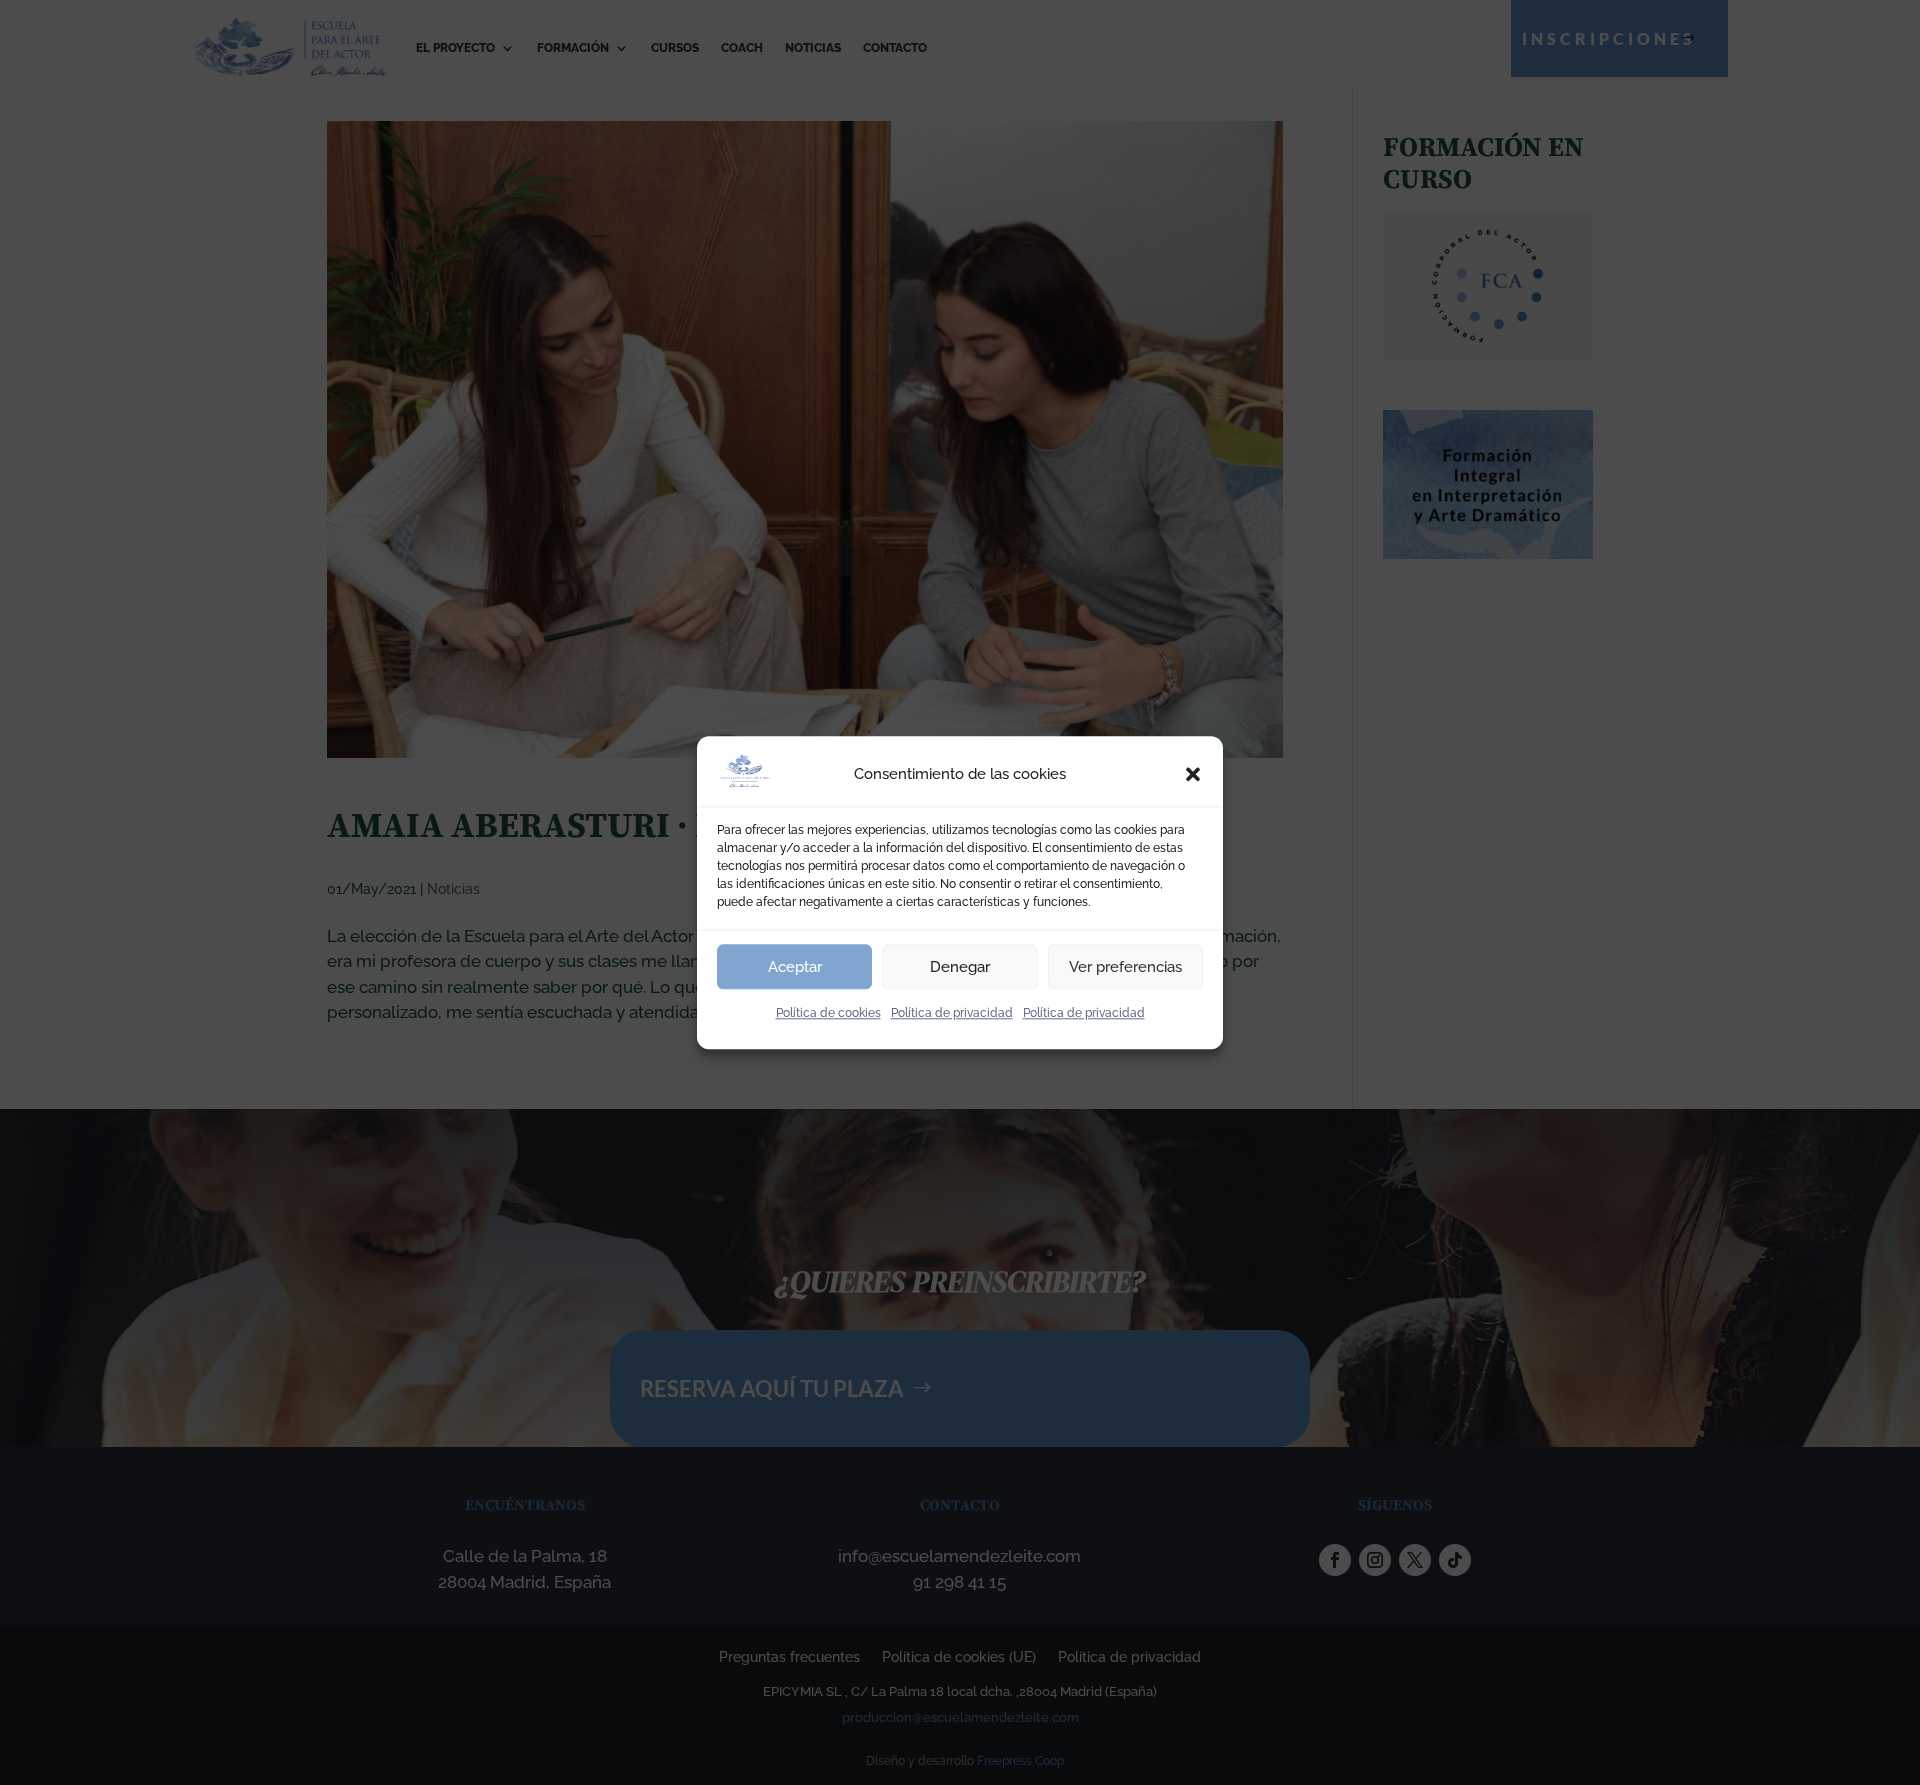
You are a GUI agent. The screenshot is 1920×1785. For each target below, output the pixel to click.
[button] (1193, 775)
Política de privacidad (952, 1013)
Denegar (960, 967)
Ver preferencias (1125, 967)
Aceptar (795, 967)
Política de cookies (828, 1013)
